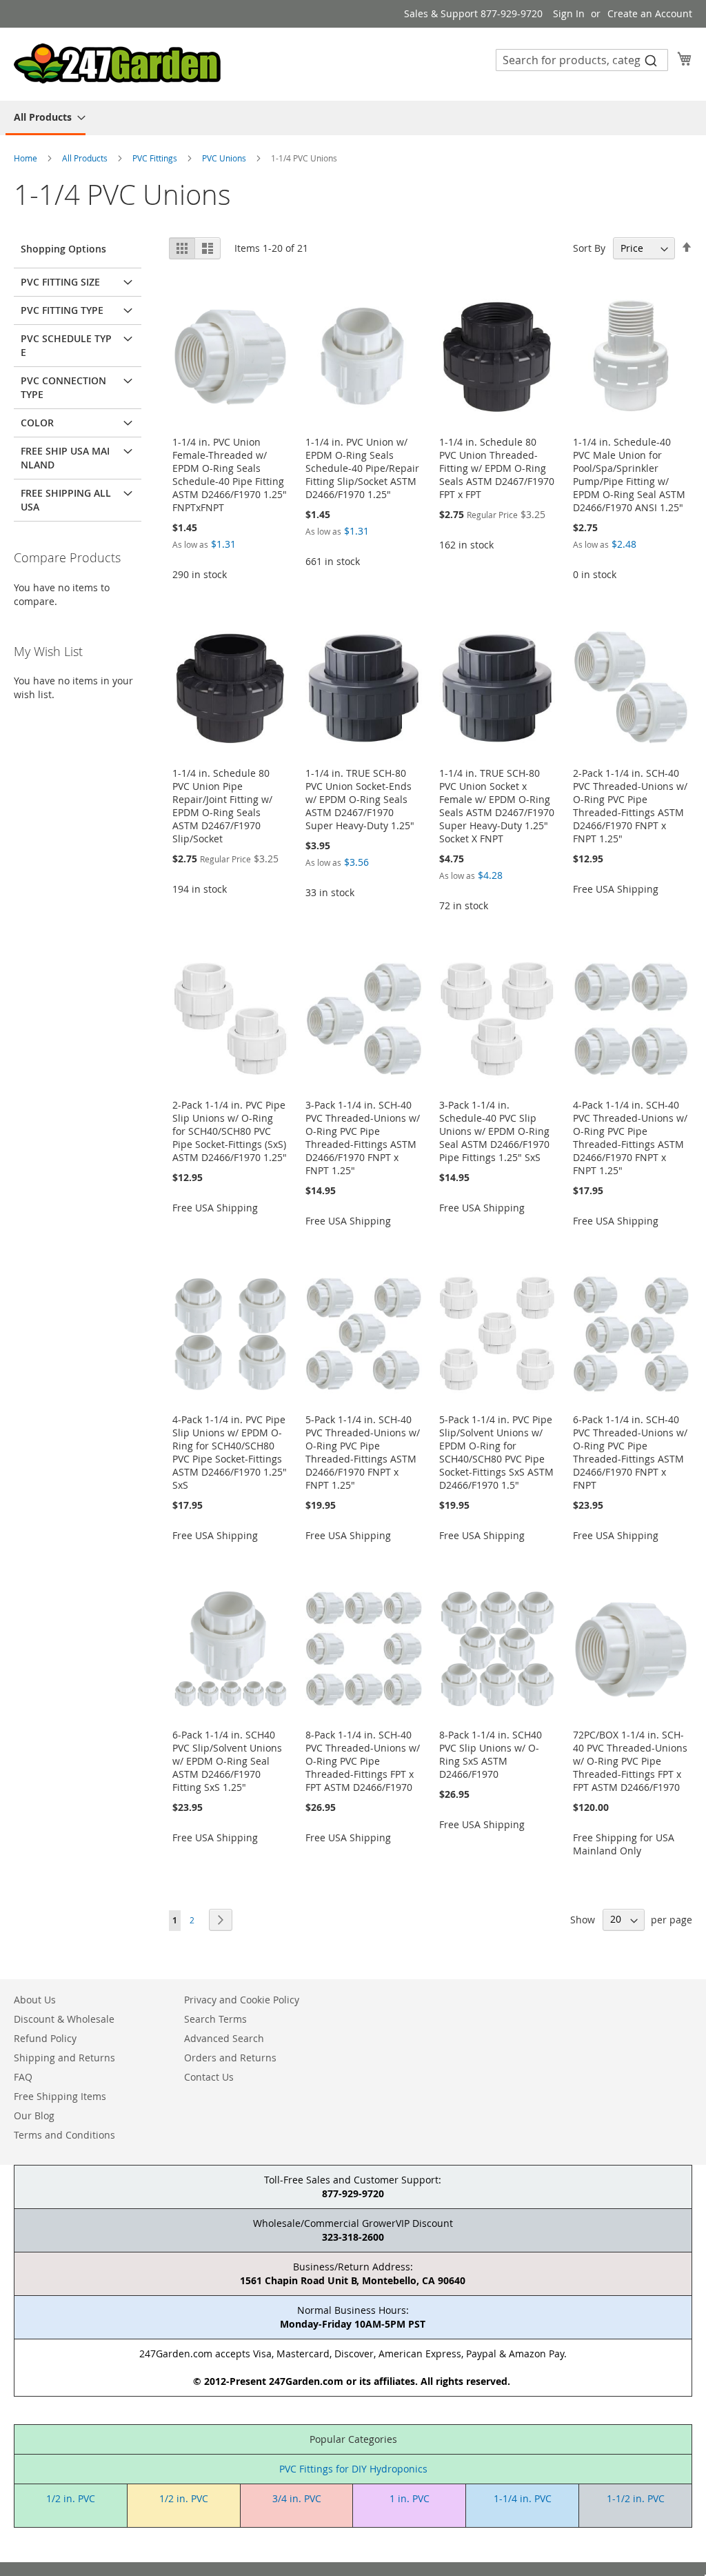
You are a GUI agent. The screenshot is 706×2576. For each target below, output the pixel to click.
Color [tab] (37, 423)
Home (27, 158)
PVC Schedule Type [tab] (66, 345)
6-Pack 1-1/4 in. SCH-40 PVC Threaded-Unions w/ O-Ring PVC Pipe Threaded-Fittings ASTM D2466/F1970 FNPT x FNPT (630, 1452)
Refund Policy (45, 2038)
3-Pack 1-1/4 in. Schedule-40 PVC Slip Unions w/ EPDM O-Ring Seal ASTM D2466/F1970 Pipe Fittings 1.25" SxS (494, 1131)
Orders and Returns (230, 2058)
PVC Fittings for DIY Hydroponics (353, 2469)
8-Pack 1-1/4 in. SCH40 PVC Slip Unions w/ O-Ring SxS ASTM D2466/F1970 (491, 1754)
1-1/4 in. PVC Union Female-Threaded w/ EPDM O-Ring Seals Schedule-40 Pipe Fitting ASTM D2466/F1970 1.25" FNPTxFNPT (230, 475)
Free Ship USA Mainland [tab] (65, 458)
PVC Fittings (156, 158)
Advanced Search (224, 2038)
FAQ (23, 2077)
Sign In (569, 13)
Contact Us (209, 2077)
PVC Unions (225, 158)
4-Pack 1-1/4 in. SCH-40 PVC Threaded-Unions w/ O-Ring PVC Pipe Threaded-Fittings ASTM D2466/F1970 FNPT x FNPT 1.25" (630, 1138)
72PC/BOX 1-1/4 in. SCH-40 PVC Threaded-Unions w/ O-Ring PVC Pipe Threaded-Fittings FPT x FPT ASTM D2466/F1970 (630, 1761)
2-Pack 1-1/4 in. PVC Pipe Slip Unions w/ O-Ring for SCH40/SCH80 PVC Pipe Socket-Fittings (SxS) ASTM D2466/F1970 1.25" (230, 1131)
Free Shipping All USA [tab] (66, 500)
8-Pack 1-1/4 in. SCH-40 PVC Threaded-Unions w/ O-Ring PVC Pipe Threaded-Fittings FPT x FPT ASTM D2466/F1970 (363, 1761)
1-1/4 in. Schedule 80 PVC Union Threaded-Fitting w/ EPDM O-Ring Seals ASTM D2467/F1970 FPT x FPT (497, 468)
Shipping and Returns (64, 2058)
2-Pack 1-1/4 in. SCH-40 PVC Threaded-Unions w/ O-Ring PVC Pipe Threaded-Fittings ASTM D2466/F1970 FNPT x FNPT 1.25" (630, 806)
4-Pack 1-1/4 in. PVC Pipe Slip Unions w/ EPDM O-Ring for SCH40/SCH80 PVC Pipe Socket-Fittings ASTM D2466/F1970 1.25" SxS (230, 1452)
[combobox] (582, 60)
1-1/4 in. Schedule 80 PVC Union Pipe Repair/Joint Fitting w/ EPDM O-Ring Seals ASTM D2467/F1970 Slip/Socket (222, 806)
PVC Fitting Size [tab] (60, 282)
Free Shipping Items (60, 2096)
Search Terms (215, 2019)
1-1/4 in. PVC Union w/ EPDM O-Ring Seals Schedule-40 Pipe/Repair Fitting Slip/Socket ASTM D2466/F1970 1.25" (362, 468)
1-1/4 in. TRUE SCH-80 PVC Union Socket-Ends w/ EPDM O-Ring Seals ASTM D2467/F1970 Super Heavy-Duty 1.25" (360, 799)
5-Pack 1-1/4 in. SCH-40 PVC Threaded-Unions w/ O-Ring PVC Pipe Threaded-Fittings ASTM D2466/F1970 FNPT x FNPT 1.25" (363, 1452)
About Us (35, 2000)
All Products (86, 158)
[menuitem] (46, 118)
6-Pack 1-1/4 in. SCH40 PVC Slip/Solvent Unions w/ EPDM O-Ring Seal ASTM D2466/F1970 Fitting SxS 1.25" (227, 1761)
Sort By (589, 248)
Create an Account (650, 13)
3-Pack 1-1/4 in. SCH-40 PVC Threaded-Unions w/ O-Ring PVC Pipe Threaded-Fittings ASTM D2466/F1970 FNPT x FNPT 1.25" (363, 1138)
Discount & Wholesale (64, 2019)
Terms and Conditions (64, 2135)
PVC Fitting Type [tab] (62, 310)
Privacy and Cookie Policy (242, 2000)
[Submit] (651, 60)
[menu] (353, 118)
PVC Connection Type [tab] (63, 387)
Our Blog (34, 2116)
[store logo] (117, 63)
